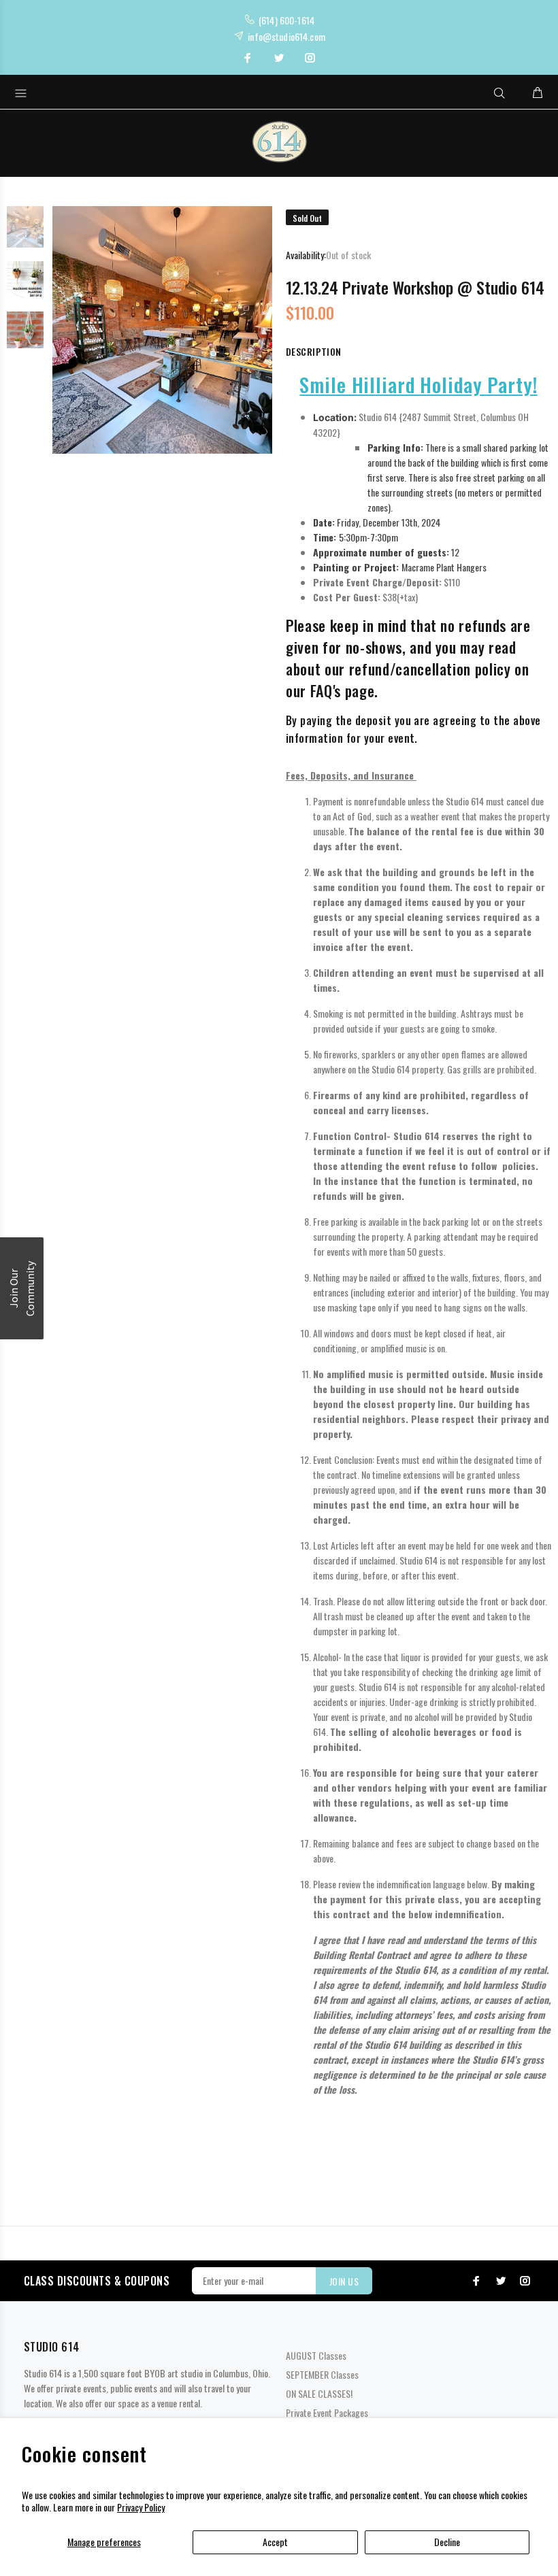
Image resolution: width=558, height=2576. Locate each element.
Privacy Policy (141, 2507)
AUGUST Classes (316, 2355)
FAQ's (326, 690)
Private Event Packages (327, 2412)
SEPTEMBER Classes (322, 2374)
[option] (25, 234)
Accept (275, 2542)
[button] (22, 1288)
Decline (447, 2542)
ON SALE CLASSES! (319, 2393)
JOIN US (344, 2281)
